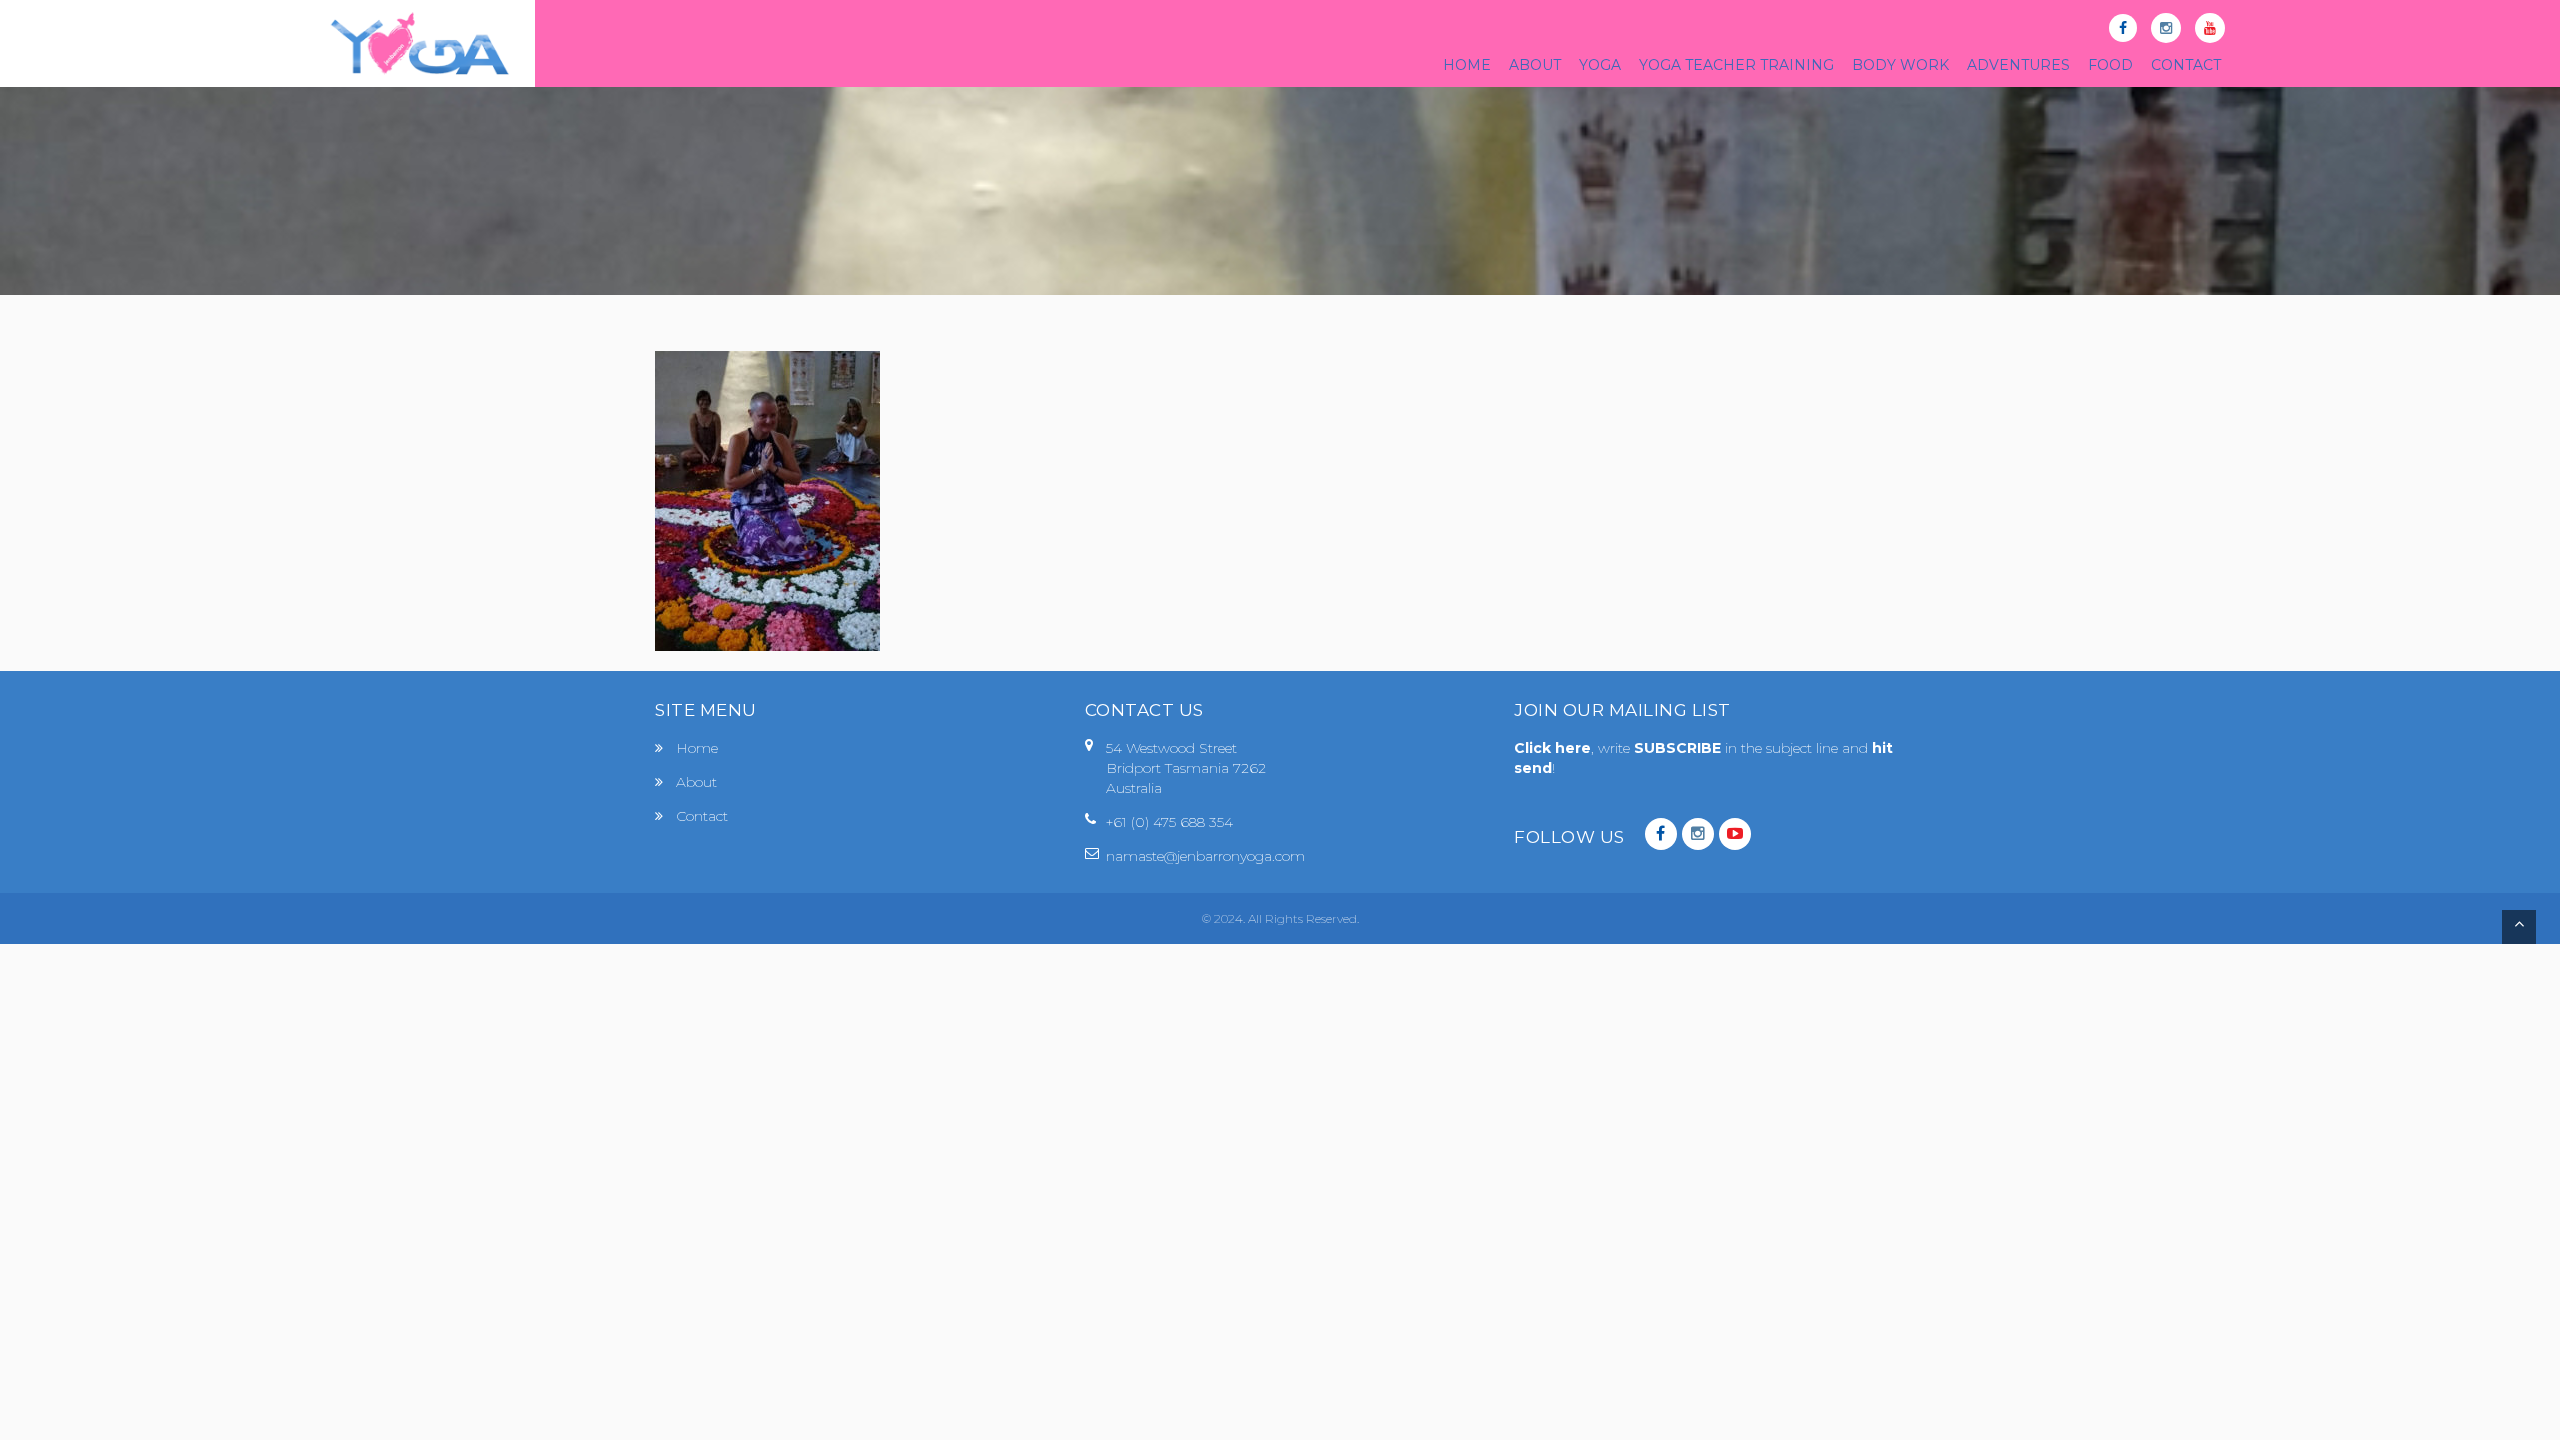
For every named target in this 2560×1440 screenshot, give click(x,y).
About (696, 782)
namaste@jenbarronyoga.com (1205, 856)
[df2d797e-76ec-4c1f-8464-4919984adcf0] (767, 499)
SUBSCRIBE (1679, 748)
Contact (702, 816)
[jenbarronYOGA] (420, 43)
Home (697, 748)
